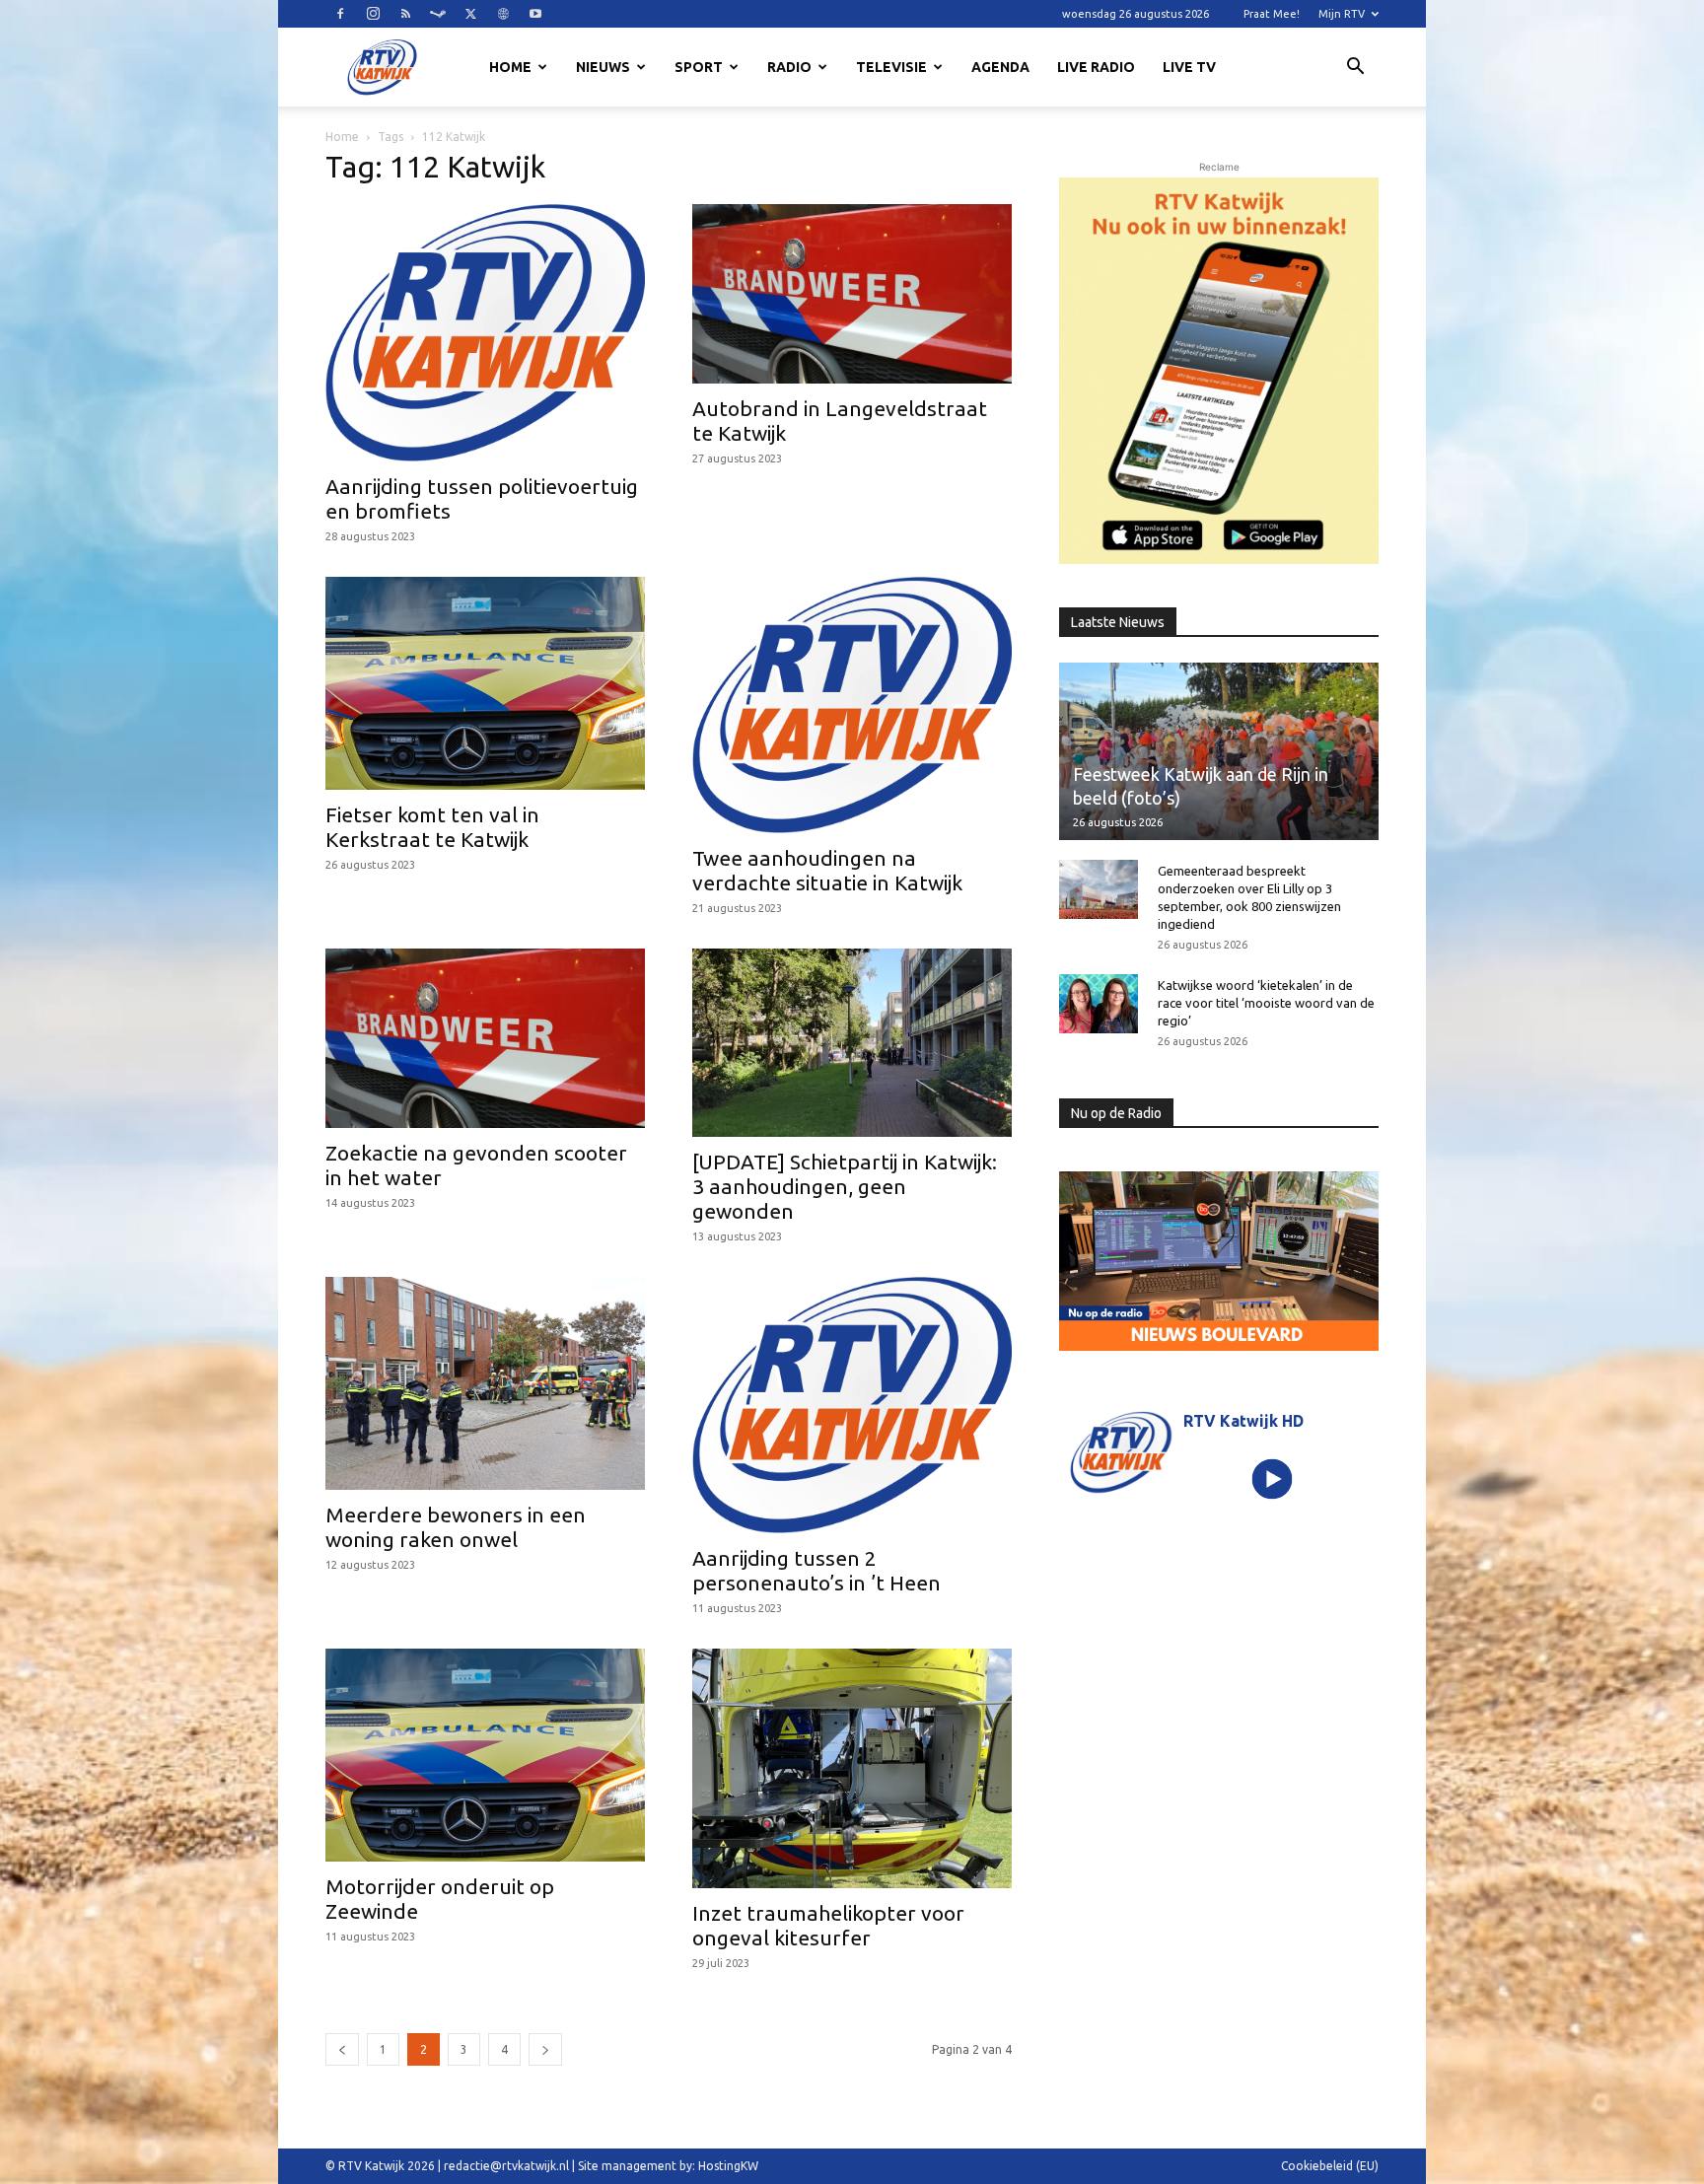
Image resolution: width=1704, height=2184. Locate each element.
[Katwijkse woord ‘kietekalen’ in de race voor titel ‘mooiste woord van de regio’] (1099, 1004)
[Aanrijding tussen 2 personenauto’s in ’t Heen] (852, 1406)
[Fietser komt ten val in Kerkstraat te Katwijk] (485, 683)
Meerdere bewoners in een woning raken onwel (456, 1527)
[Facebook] (340, 14)
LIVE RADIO (1096, 67)
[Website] (503, 14)
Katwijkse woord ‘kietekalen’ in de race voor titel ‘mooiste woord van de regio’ (1266, 1003)
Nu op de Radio (1116, 1113)
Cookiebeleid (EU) (1330, 2166)
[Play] (1273, 1479)
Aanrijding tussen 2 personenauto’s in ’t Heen (816, 1570)
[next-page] (545, 2049)
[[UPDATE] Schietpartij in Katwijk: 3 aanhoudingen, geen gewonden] (852, 1043)
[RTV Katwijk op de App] (1219, 371)
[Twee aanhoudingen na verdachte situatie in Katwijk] (852, 705)
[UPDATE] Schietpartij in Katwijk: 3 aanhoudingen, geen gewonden (845, 1186)
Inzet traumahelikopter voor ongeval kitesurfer (828, 1925)
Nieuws (603, 67)
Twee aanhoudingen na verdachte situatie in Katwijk (827, 870)
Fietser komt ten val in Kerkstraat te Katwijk (432, 827)
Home (510, 67)
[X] (470, 14)
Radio (789, 67)
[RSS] (405, 14)
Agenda (1000, 67)
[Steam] (438, 14)
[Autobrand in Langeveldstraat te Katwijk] (852, 294)
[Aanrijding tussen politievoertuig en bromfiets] (485, 333)
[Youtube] (535, 14)
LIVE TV (1189, 67)
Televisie (891, 67)
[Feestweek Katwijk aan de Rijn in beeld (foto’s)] (1219, 751)
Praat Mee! (1272, 14)
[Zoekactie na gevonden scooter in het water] (485, 1038)
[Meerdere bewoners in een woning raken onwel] (485, 1383)
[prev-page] (342, 2049)
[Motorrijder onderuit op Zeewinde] (485, 1755)
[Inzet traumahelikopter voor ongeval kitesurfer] (852, 1768)
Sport (699, 67)
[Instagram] (373, 14)
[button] (1355, 69)
